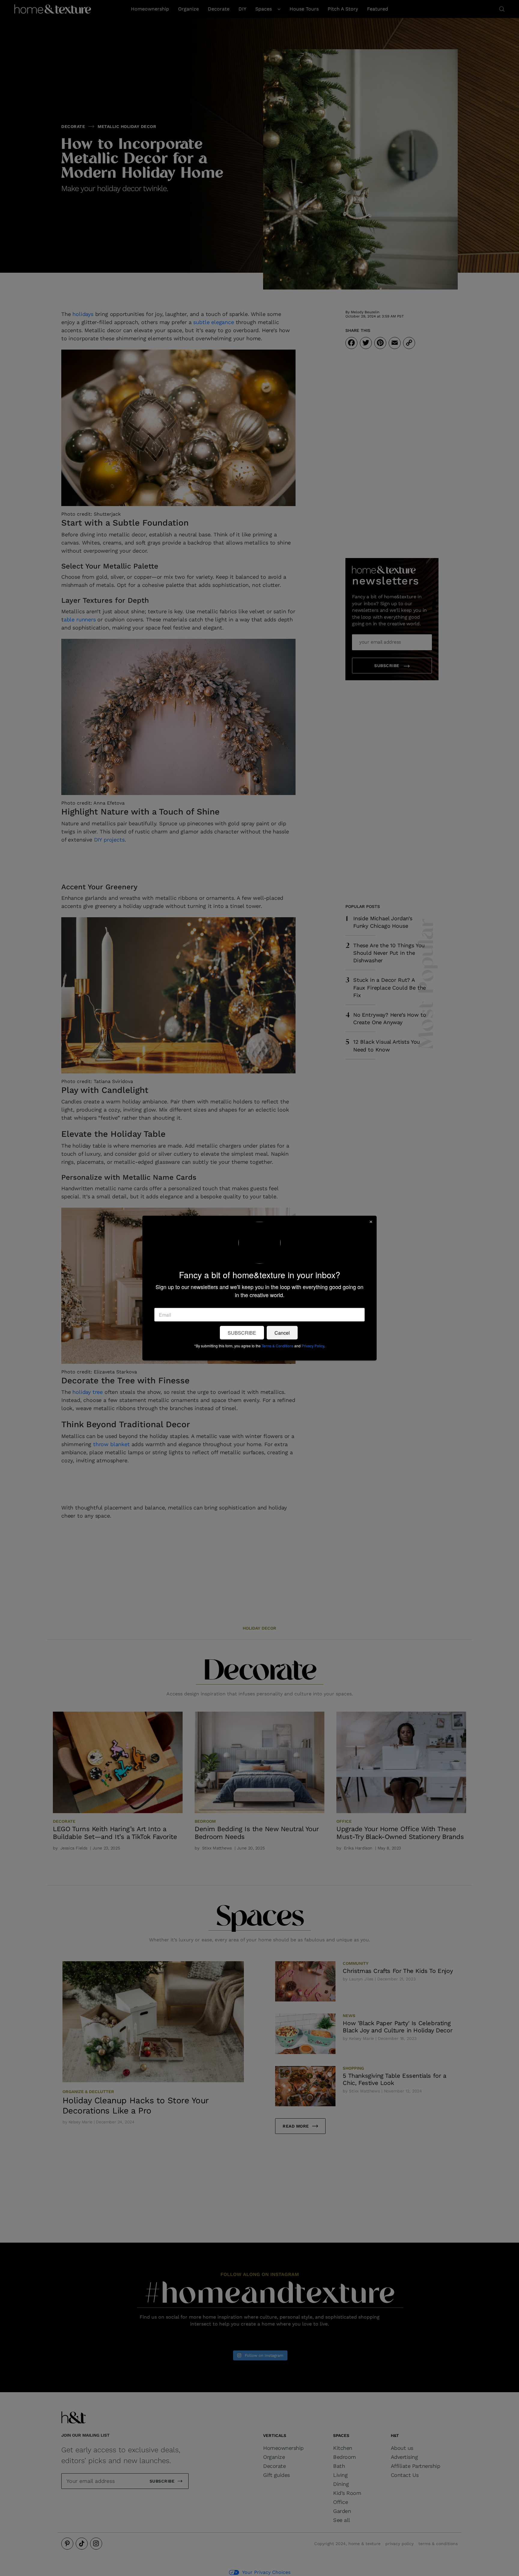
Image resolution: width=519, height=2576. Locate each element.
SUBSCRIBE (242, 1333)
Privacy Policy (313, 1346)
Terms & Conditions (278, 1346)
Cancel (282, 1333)
